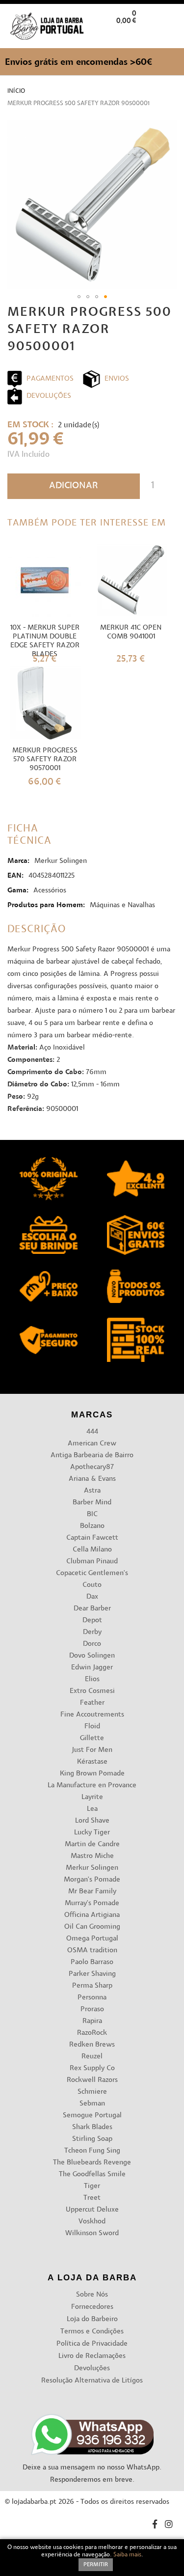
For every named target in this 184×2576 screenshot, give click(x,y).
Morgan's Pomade (92, 1880)
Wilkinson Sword (92, 2233)
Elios (92, 1679)
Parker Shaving (92, 1974)
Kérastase (92, 1762)
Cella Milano (92, 1550)
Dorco (92, 1644)
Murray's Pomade (92, 1903)
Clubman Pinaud (92, 1562)
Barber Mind (92, 1503)
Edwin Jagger (92, 1668)
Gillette (92, 1738)
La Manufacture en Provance (92, 1786)
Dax (92, 1597)
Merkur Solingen (92, 1868)
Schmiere (92, 2092)
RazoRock (92, 2033)
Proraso (92, 2009)
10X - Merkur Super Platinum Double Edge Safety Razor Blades (45, 641)
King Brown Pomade (92, 1774)
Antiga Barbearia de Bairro (92, 1455)
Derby (92, 1632)
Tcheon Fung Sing (92, 2151)
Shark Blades (92, 2127)
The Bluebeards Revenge (92, 2163)
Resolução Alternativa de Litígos (92, 2381)
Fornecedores (92, 2307)
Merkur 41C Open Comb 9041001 (131, 632)
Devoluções (92, 2368)
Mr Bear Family (92, 1892)
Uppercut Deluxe (92, 2210)
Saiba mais (127, 2555)
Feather (92, 1703)
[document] (92, 2558)
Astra (92, 1491)
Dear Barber (92, 1609)
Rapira (92, 2021)
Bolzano (92, 1526)
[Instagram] (169, 2526)
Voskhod (92, 2222)
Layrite (92, 1797)
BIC (92, 1514)
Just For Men (92, 1750)
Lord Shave (92, 1821)
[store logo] (47, 26)
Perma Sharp (92, 1986)
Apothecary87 (92, 1467)
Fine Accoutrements (92, 1715)
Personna (92, 1998)
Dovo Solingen (92, 1656)
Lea (92, 1809)
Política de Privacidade (92, 2344)
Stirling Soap (92, 2139)
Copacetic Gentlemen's (92, 1573)
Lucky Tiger (92, 1833)
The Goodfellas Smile (92, 2174)
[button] (169, 36)
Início (16, 91)
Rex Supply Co (92, 2068)
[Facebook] (155, 2526)
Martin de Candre (92, 1844)
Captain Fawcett (92, 1538)
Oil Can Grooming (92, 1927)
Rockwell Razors (92, 2080)
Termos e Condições (92, 2332)
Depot (92, 1620)
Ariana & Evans (92, 1479)
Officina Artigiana (92, 1915)
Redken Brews (92, 2045)
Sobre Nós (92, 2295)
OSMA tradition (92, 1951)
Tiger (92, 2186)
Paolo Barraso (92, 1962)
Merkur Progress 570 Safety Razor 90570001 (45, 760)
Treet (92, 2198)
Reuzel (92, 2057)
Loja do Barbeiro (92, 2319)
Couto (92, 1585)
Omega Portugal (92, 1939)
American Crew (92, 1444)
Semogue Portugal (92, 2116)
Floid (92, 1727)
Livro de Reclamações (92, 2356)
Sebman (92, 2104)
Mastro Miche (92, 1856)
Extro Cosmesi (92, 1691)
